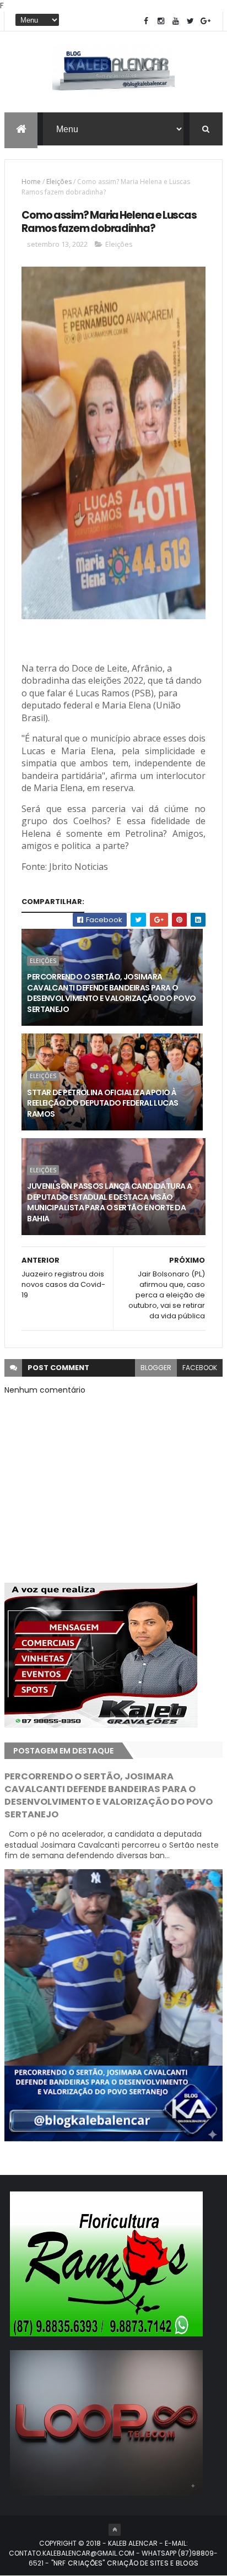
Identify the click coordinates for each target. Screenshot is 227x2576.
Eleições (59, 182)
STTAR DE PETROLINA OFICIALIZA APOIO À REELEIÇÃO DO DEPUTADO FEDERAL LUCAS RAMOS (102, 1103)
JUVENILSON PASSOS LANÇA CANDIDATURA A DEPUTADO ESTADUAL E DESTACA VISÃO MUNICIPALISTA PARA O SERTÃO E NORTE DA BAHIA (109, 1202)
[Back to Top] (115, 2530)
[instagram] (161, 21)
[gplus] (206, 21)
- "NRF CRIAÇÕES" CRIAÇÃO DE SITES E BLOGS (121, 2563)
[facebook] (146, 21)
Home (31, 182)
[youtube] (176, 21)
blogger (156, 1368)
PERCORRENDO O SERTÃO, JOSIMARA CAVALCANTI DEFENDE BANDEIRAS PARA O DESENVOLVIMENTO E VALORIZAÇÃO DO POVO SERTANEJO (111, 993)
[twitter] (191, 21)
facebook (200, 1368)
